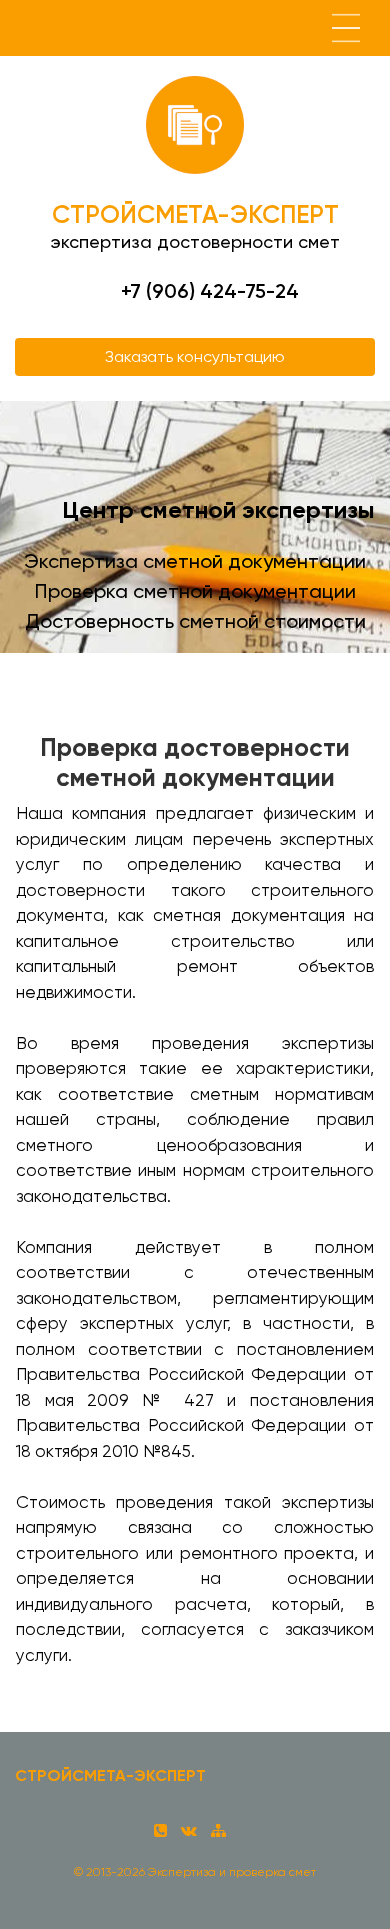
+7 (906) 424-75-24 (210, 291)
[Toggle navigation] (346, 28)
